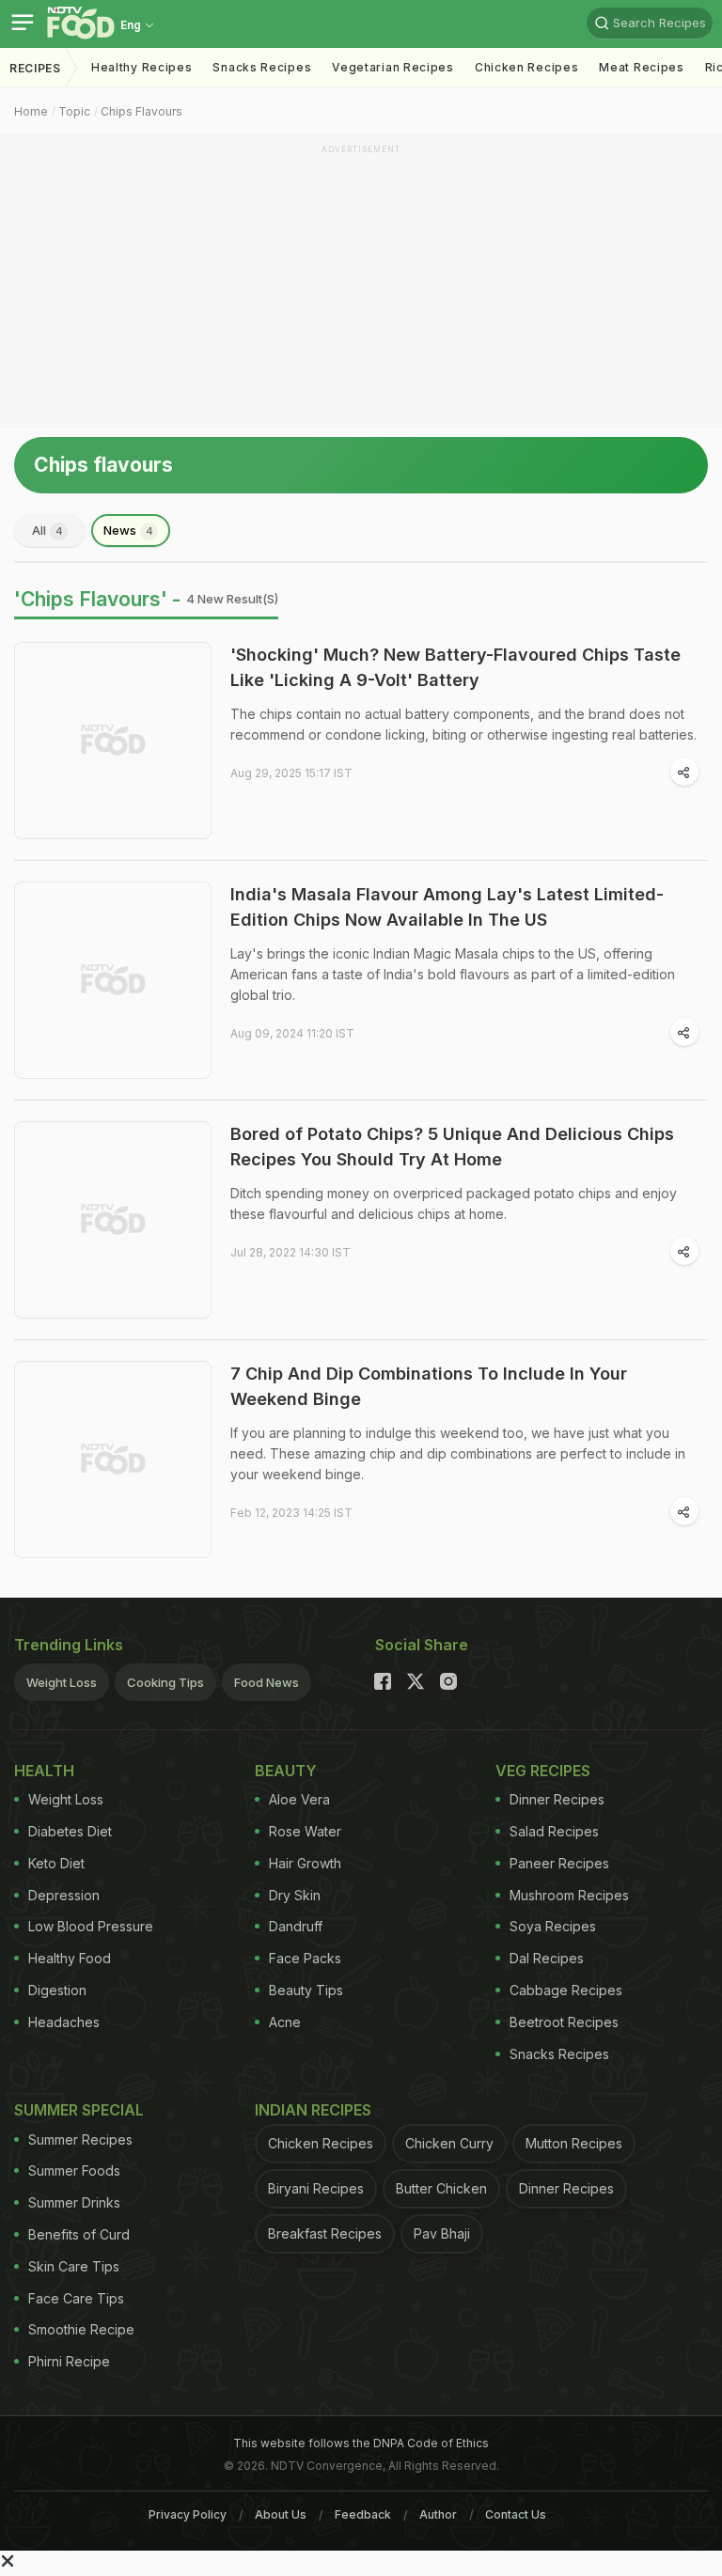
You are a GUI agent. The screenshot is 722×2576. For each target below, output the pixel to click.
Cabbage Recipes (566, 1990)
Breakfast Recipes (325, 2233)
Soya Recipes (553, 1926)
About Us (281, 2514)
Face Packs (305, 1958)
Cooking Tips (165, 1682)
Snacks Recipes (262, 67)
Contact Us (516, 2514)
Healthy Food (70, 1958)
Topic (74, 111)
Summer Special (79, 2110)
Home (31, 111)
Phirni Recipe (69, 2361)
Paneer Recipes (559, 1863)
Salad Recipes (554, 1831)
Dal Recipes (547, 1958)
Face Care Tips (76, 2298)
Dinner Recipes (557, 1799)
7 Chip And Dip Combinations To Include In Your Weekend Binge (429, 1386)
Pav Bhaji (442, 2233)
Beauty (286, 1771)
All (47, 530)
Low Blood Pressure (91, 1926)
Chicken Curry (449, 2143)
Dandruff (296, 1926)
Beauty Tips (306, 1990)
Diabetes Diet (70, 1831)
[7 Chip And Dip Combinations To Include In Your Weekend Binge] (113, 1460)
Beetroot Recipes (564, 2022)
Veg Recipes (543, 1771)
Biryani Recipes (316, 2188)
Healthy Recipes (142, 67)
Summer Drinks (74, 2202)
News (128, 530)
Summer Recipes (80, 2139)
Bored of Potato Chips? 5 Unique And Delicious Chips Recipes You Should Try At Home (452, 1147)
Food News (267, 1682)
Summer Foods (74, 2170)
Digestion (57, 1990)
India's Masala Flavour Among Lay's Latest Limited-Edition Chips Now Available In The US (447, 907)
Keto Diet (56, 1863)
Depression (64, 1895)
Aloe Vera (299, 1799)
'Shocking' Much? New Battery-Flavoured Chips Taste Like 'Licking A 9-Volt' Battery (455, 667)
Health (44, 1771)
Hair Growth (305, 1863)
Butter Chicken (441, 2188)
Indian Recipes (313, 2110)
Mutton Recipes (574, 2143)
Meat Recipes (641, 67)
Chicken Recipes (527, 67)
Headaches (64, 2022)
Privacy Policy (188, 2514)
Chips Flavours (141, 111)
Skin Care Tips (74, 2266)
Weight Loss (62, 1682)
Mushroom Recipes (569, 1895)
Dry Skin (295, 1895)
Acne (285, 2022)
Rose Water (305, 1831)
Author (438, 2514)
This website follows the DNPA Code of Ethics (361, 2443)
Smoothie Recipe (81, 2329)
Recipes (35, 68)
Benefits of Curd (79, 2234)
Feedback (363, 2514)
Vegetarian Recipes (393, 67)
